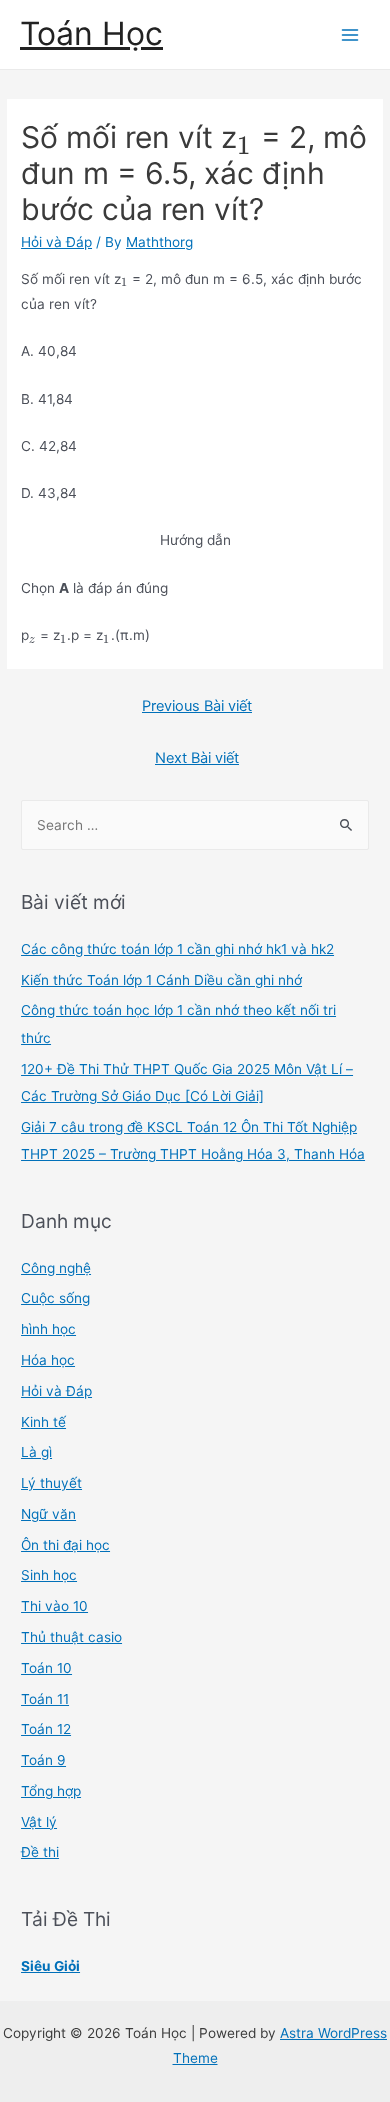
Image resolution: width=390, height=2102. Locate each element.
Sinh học (49, 1575)
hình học (48, 1329)
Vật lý (39, 1822)
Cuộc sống (55, 1298)
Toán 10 (46, 1668)
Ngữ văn (48, 1514)
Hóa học (48, 1360)
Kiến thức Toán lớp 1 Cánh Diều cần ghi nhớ (161, 980)
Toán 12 (46, 1729)
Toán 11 (45, 1699)
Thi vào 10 (54, 1606)
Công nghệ (56, 1268)
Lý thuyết (51, 1483)
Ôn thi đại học (65, 1545)
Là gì (36, 1452)
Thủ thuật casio (71, 1637)
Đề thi (40, 1852)
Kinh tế (43, 1422)
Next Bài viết (197, 758)
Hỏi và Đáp (56, 242)
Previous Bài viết (197, 706)
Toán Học (91, 33)
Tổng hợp (51, 1791)
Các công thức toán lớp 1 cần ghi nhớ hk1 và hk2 (177, 949)
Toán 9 (43, 1760)
